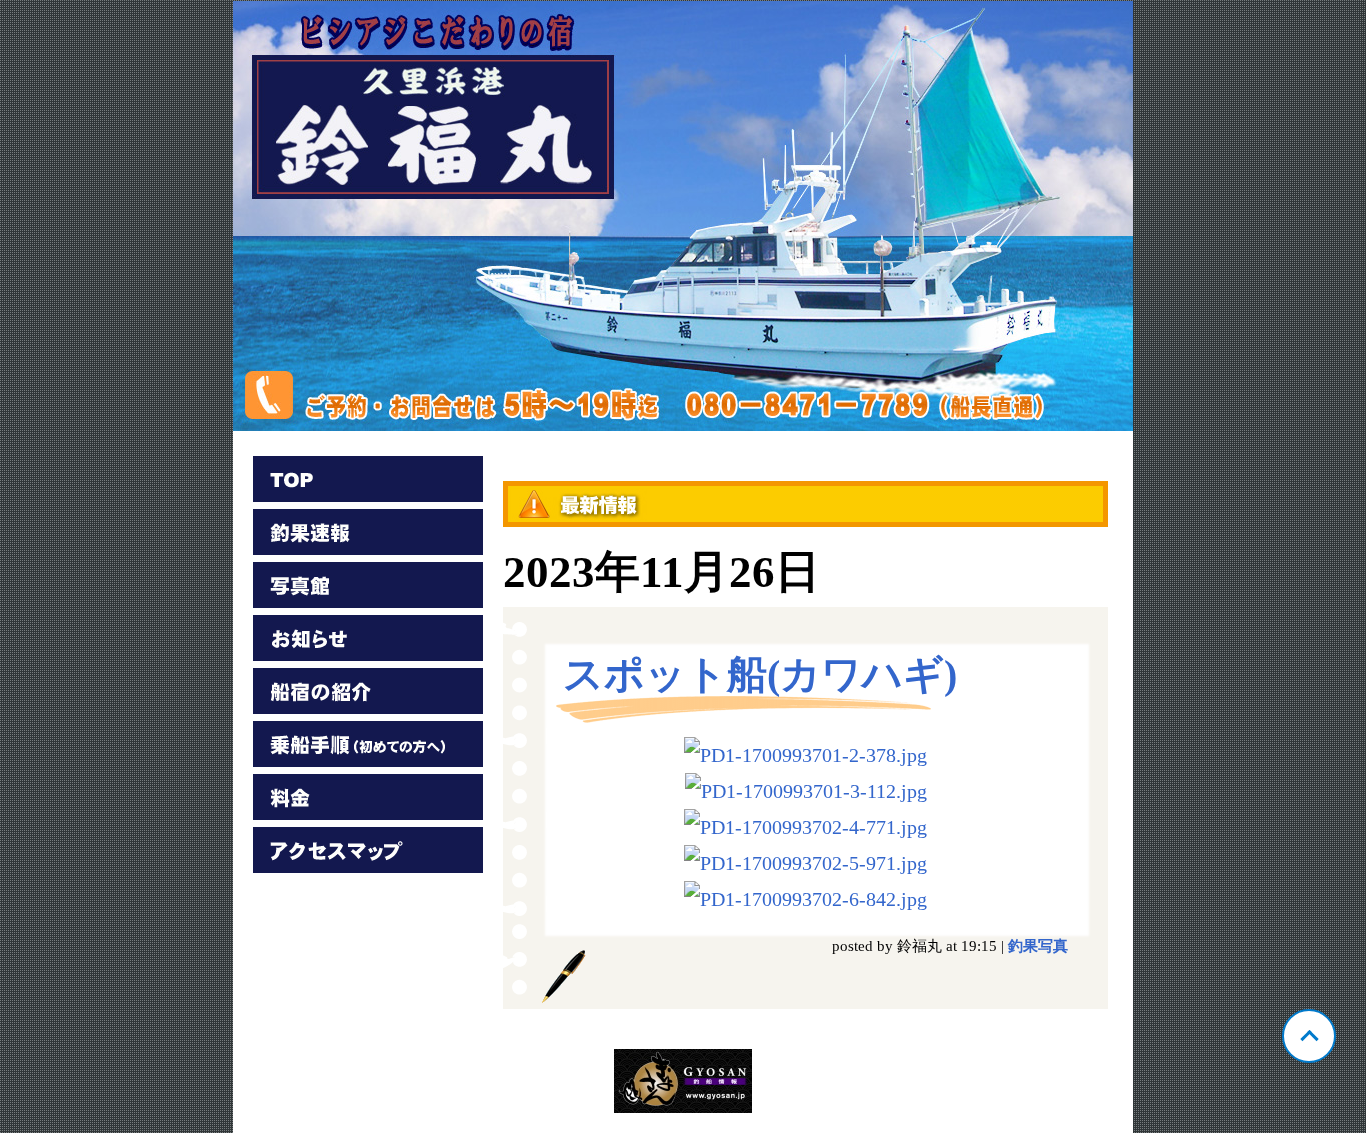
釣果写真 (1038, 946)
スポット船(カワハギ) (760, 674)
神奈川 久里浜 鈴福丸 (683, 216)
